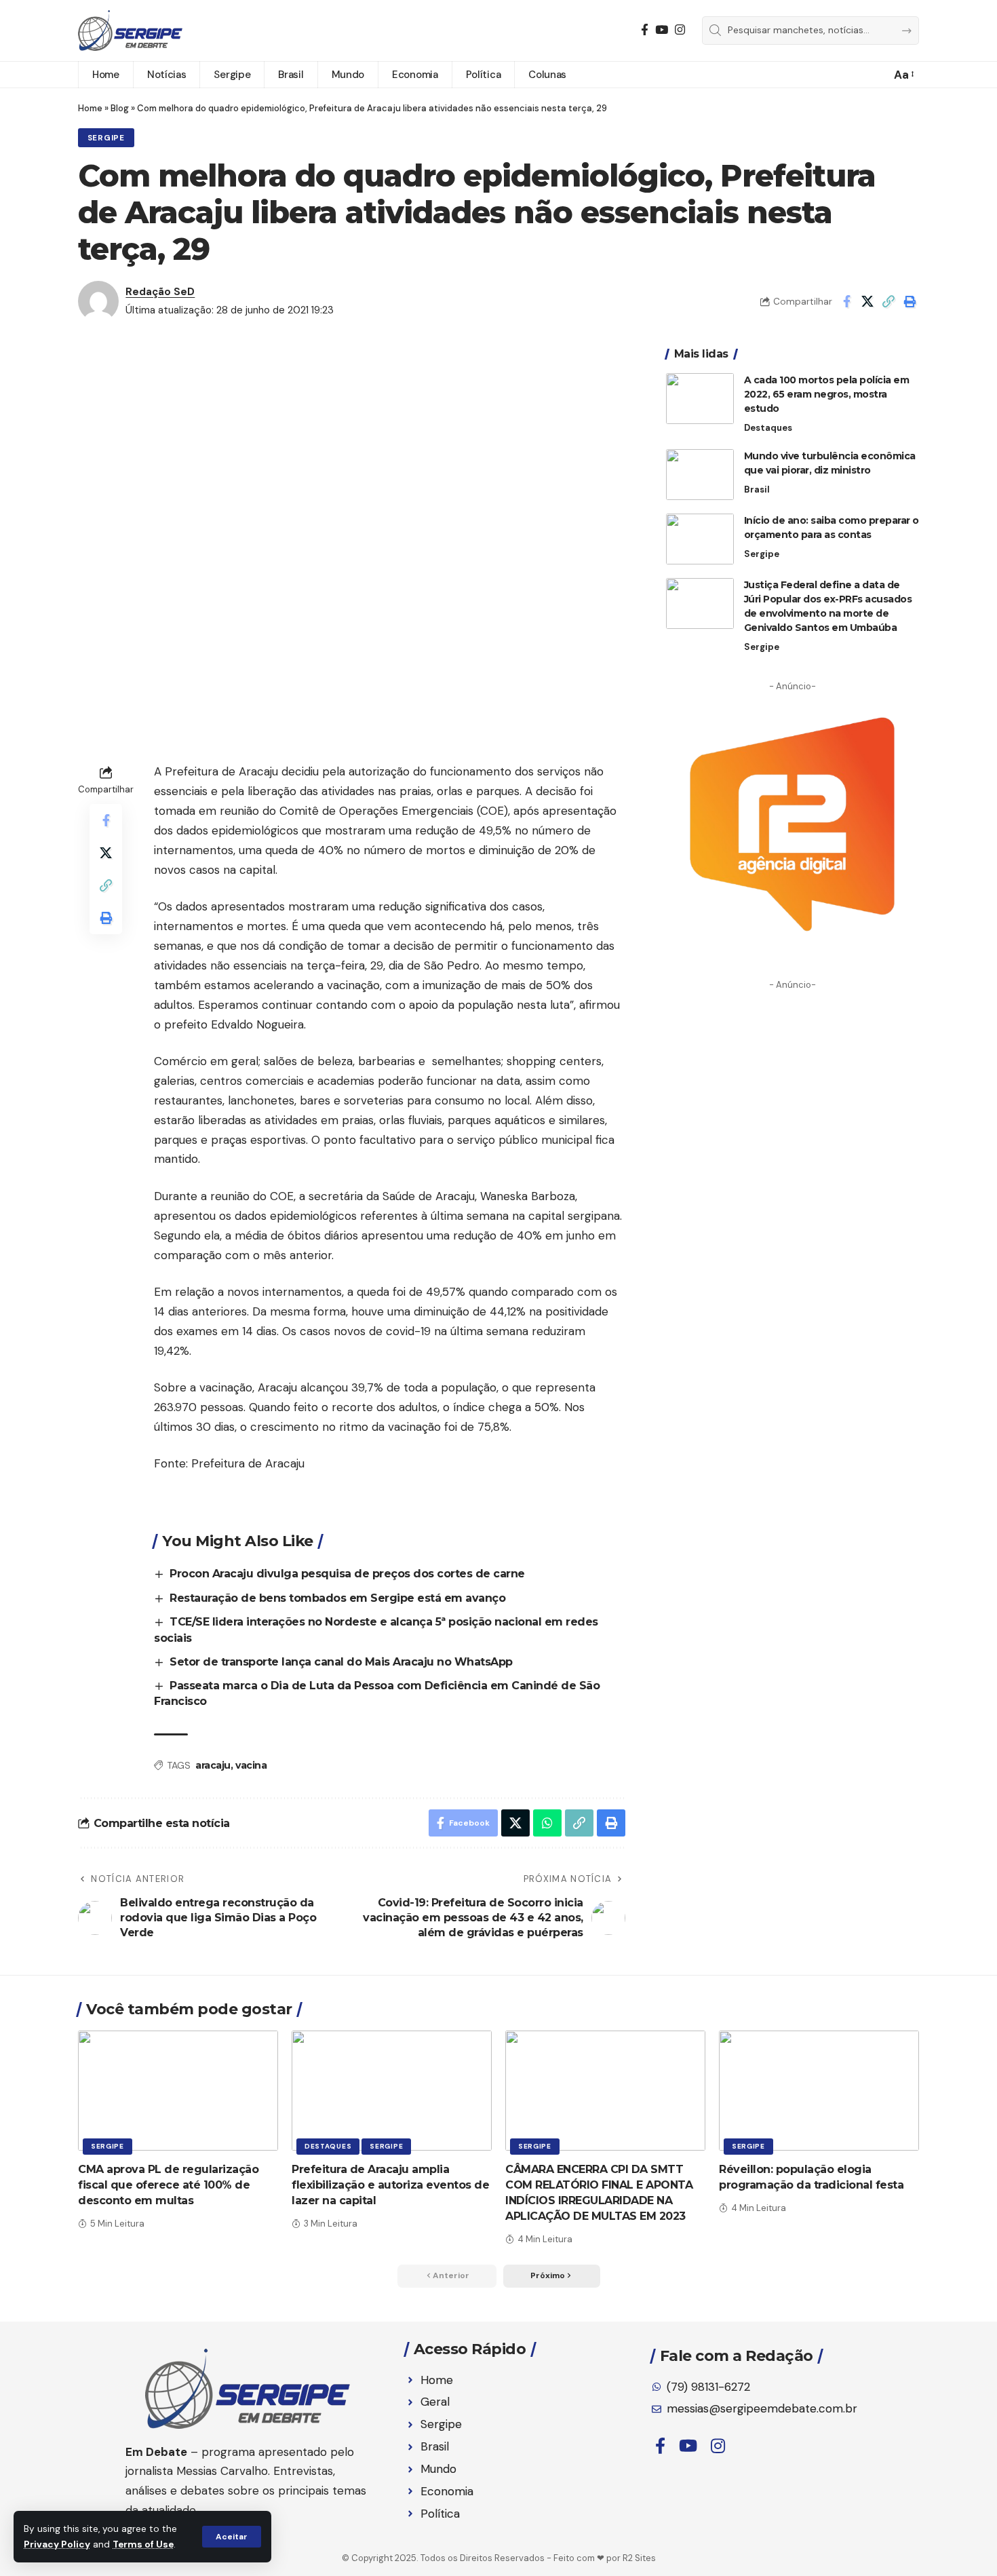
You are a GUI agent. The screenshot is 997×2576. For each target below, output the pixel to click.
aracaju (213, 1765)
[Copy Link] (888, 301)
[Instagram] (680, 30)
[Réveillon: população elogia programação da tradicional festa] (819, 2091)
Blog (120, 108)
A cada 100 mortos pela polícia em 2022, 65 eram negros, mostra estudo (827, 394)
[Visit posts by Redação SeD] (98, 301)
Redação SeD (160, 292)
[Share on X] (867, 301)
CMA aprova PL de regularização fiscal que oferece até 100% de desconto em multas (168, 2185)
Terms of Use (143, 2544)
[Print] (910, 301)
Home (90, 108)
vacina (251, 1765)
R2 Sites (639, 2558)
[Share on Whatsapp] (547, 1823)
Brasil (757, 489)
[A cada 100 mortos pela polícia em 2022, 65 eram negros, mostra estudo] (700, 399)
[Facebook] (645, 30)
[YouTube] (662, 30)
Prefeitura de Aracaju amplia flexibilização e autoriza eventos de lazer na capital (390, 2185)
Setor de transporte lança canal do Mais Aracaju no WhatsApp (341, 1662)
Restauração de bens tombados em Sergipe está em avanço (337, 1598)
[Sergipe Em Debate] (130, 31)
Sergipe (106, 138)
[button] (232, 2537)
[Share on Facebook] (846, 301)
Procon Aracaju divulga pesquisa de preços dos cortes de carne (347, 1574)
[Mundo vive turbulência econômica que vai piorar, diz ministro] (700, 475)
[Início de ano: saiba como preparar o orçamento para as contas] (700, 539)
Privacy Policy (57, 2544)
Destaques (768, 428)
